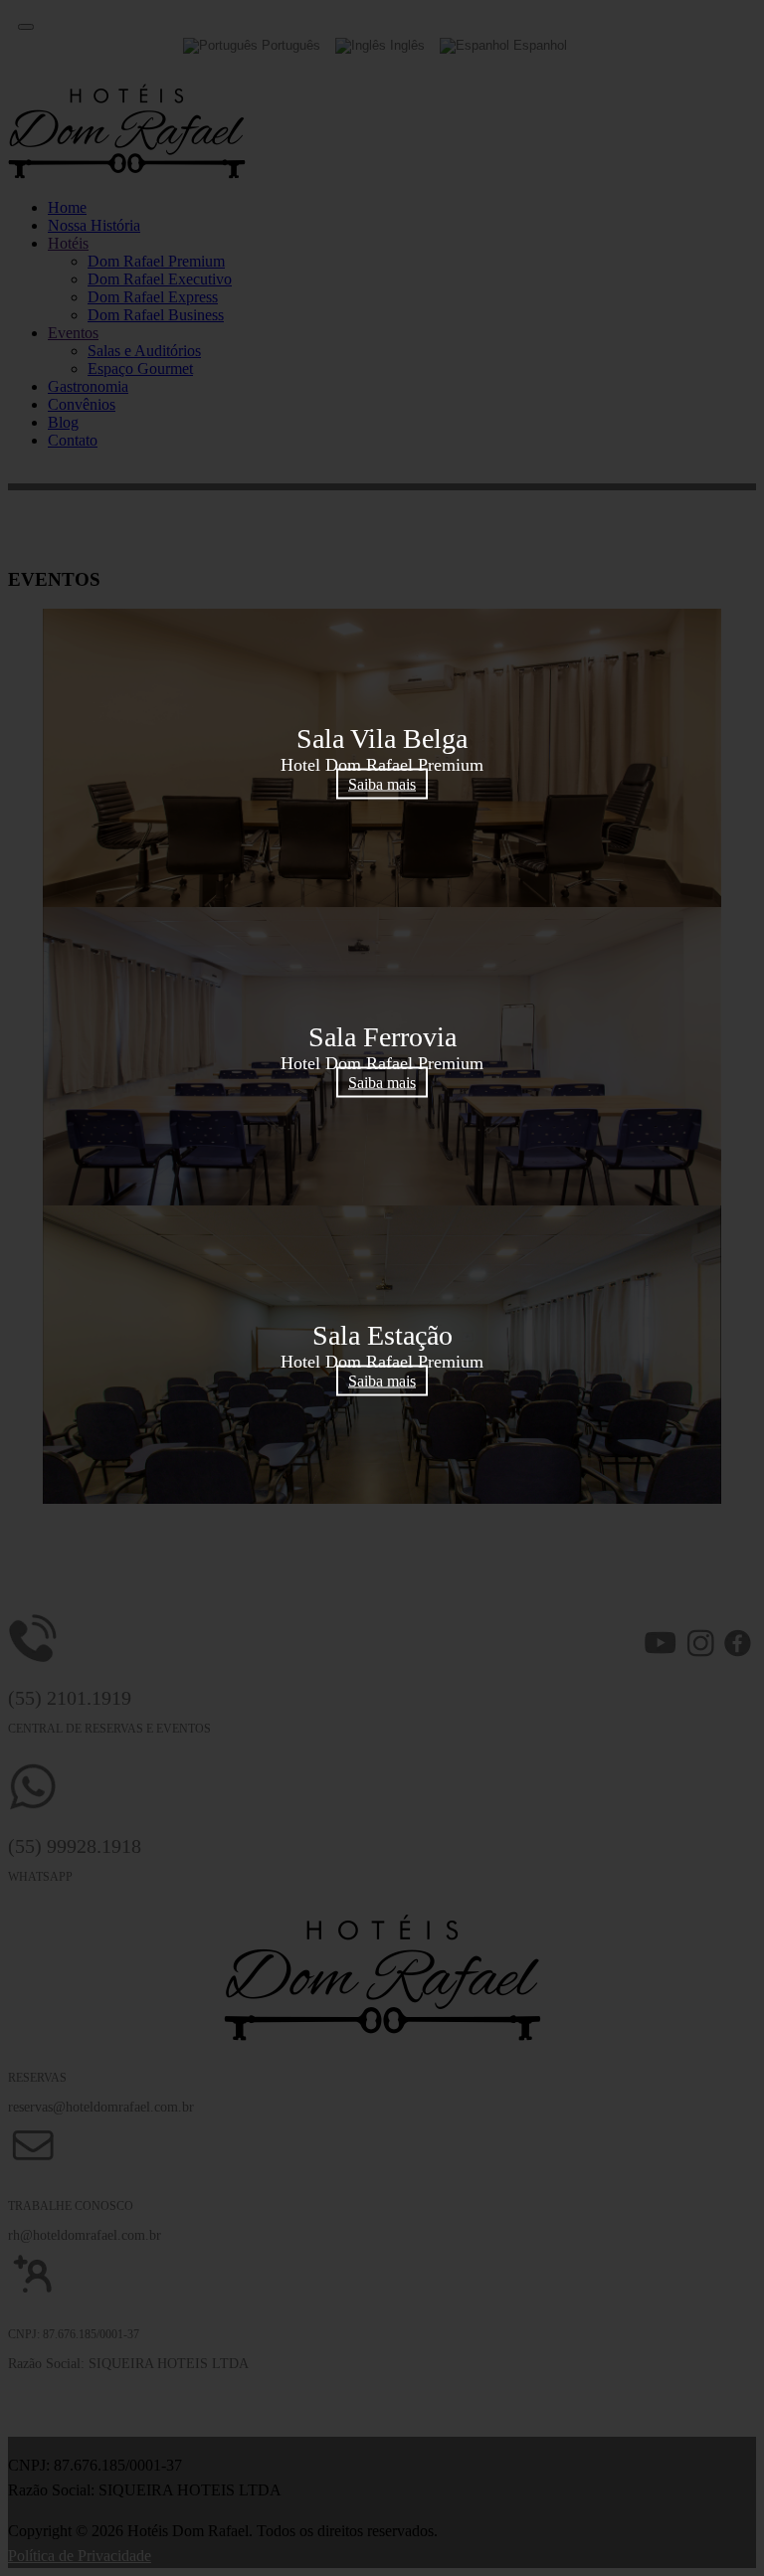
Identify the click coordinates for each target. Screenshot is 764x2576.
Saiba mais (382, 784)
